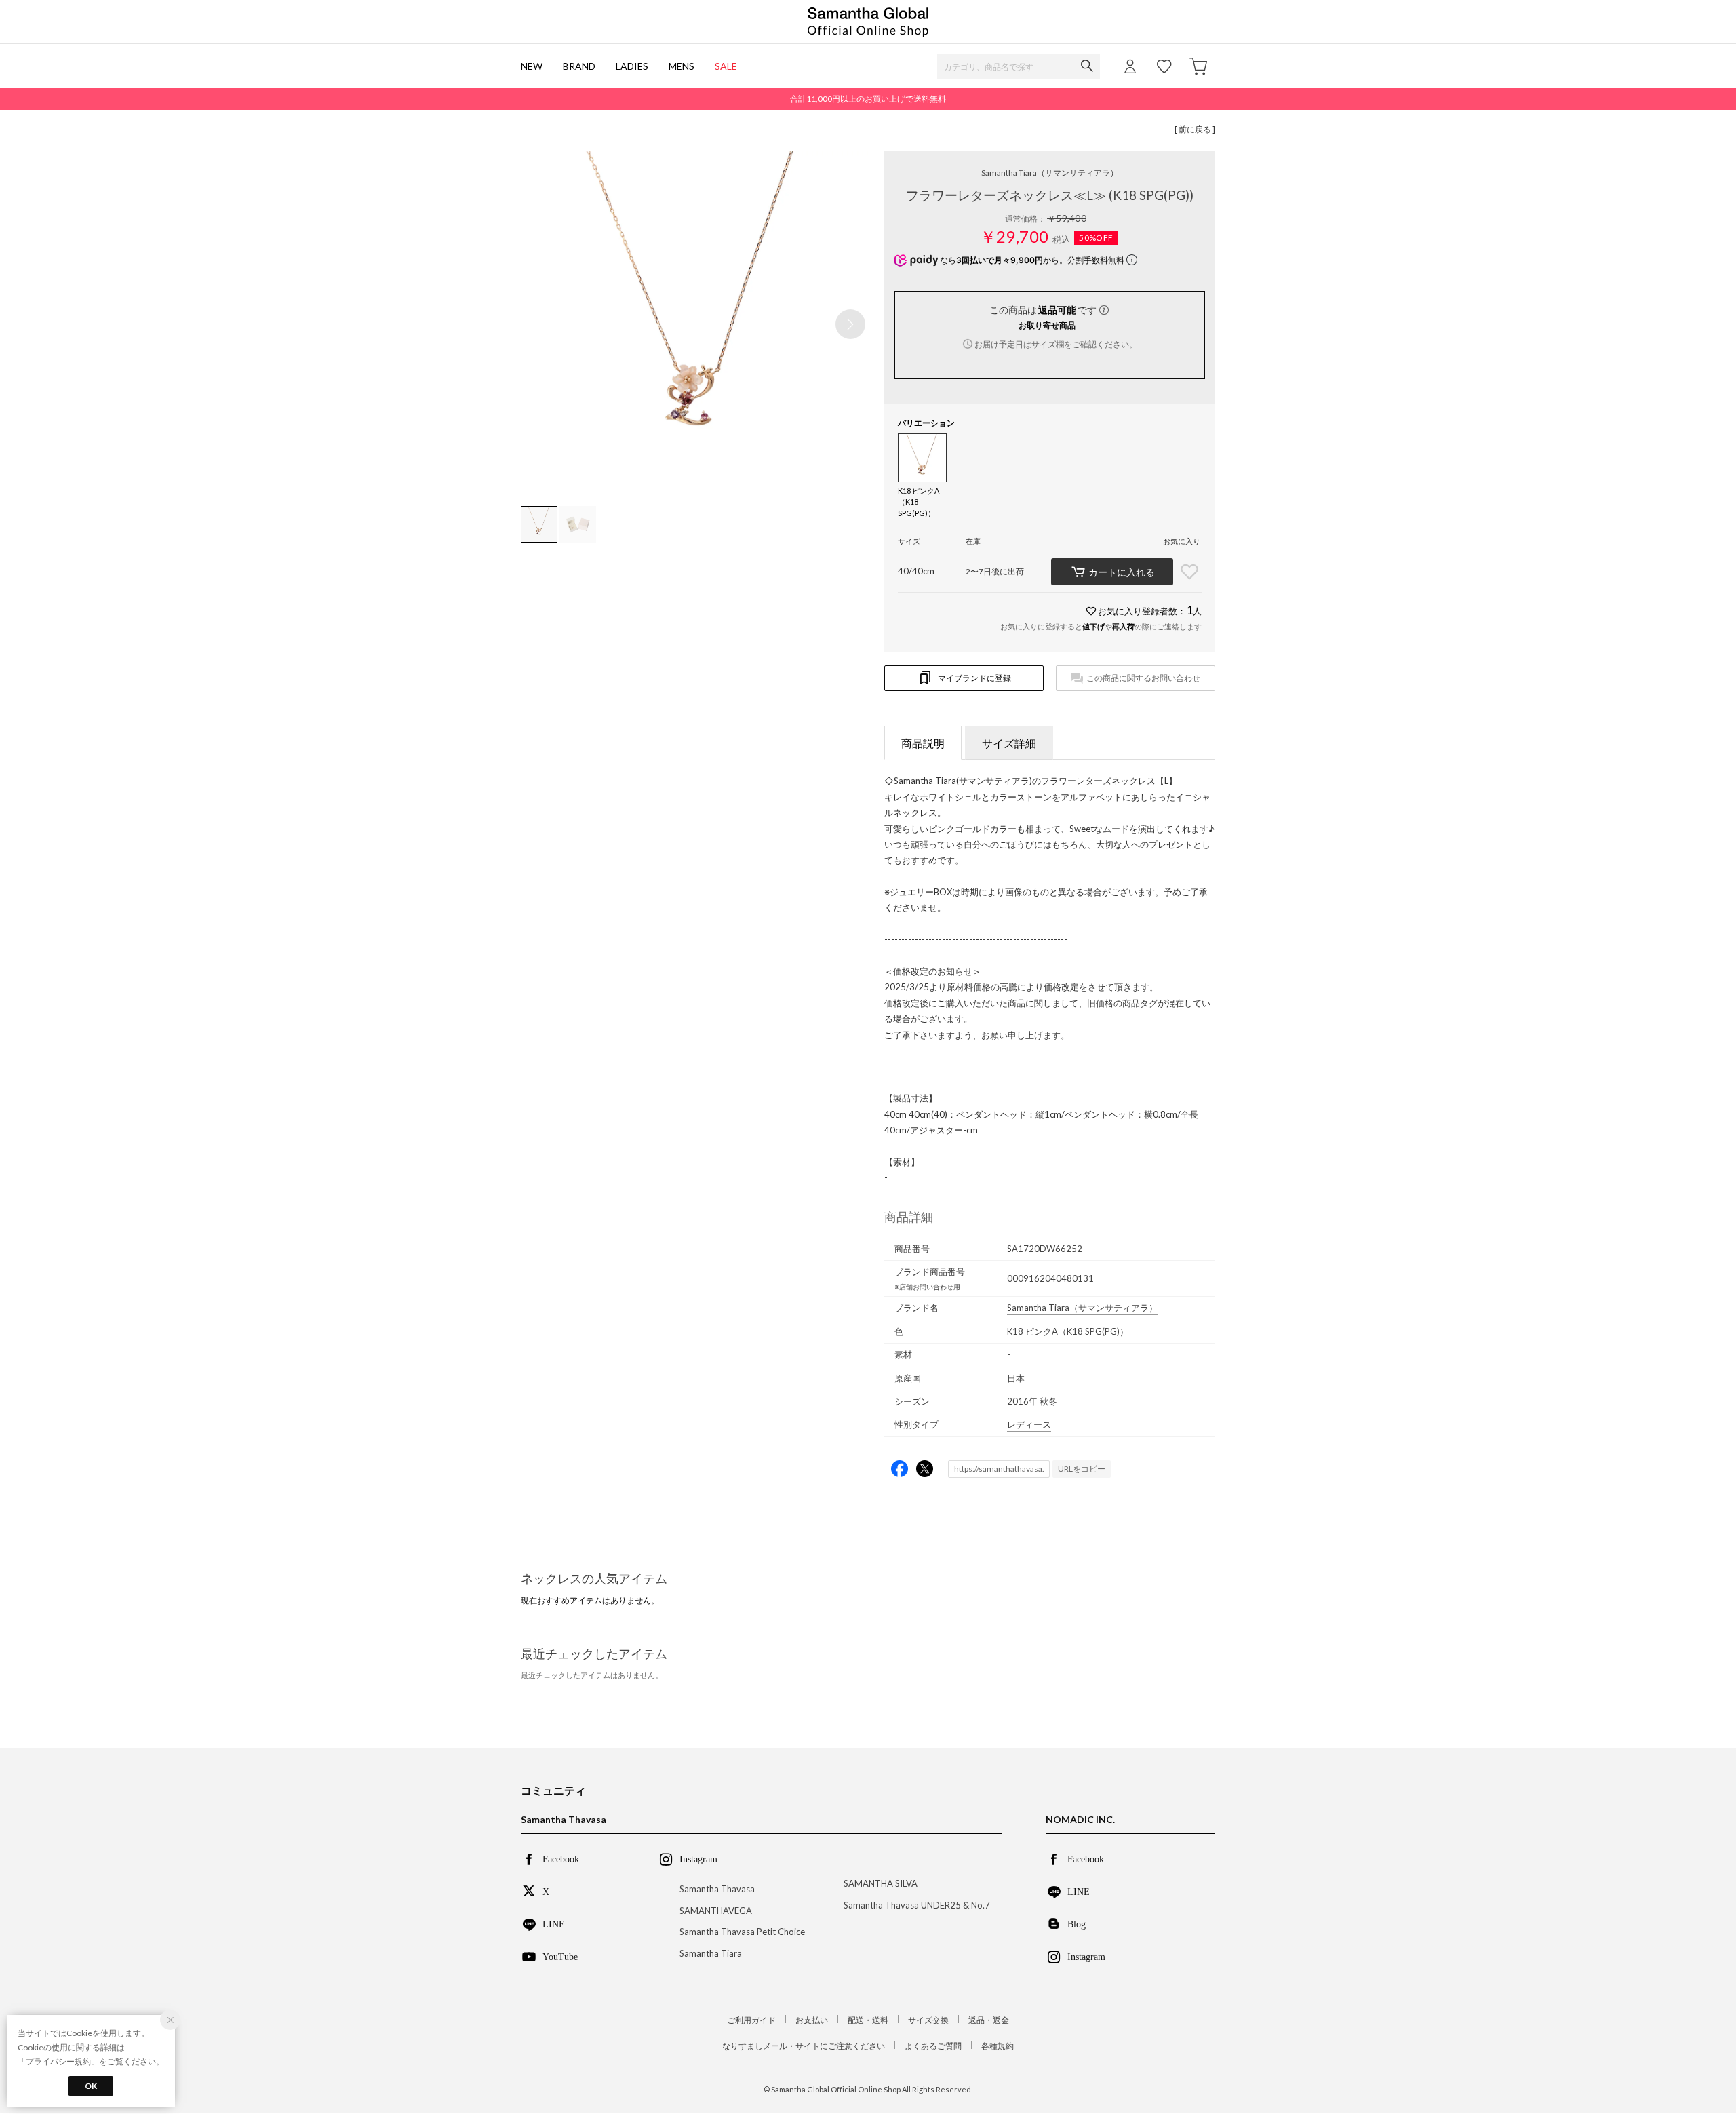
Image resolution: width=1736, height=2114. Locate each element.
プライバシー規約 (58, 2061)
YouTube (560, 1956)
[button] (850, 324)
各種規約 (998, 2046)
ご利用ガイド (751, 2020)
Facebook (561, 1858)
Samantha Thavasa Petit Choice (742, 1932)
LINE (554, 1923)
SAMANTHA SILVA (881, 1883)
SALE (726, 66)
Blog (1077, 1923)
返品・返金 (989, 2020)
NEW (532, 66)
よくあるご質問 (933, 2046)
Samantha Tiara (1050, 173)
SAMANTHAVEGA (716, 1911)
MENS (682, 66)
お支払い (812, 2020)
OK (91, 2086)
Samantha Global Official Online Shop (868, 22)
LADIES (632, 66)
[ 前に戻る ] (1195, 129)
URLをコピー (1082, 1469)
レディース (1029, 1424)
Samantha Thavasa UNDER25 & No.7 (917, 1905)
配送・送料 (868, 2020)
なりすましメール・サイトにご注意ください (804, 2046)
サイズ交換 (928, 2020)
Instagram (1086, 1956)
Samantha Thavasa (717, 1889)
